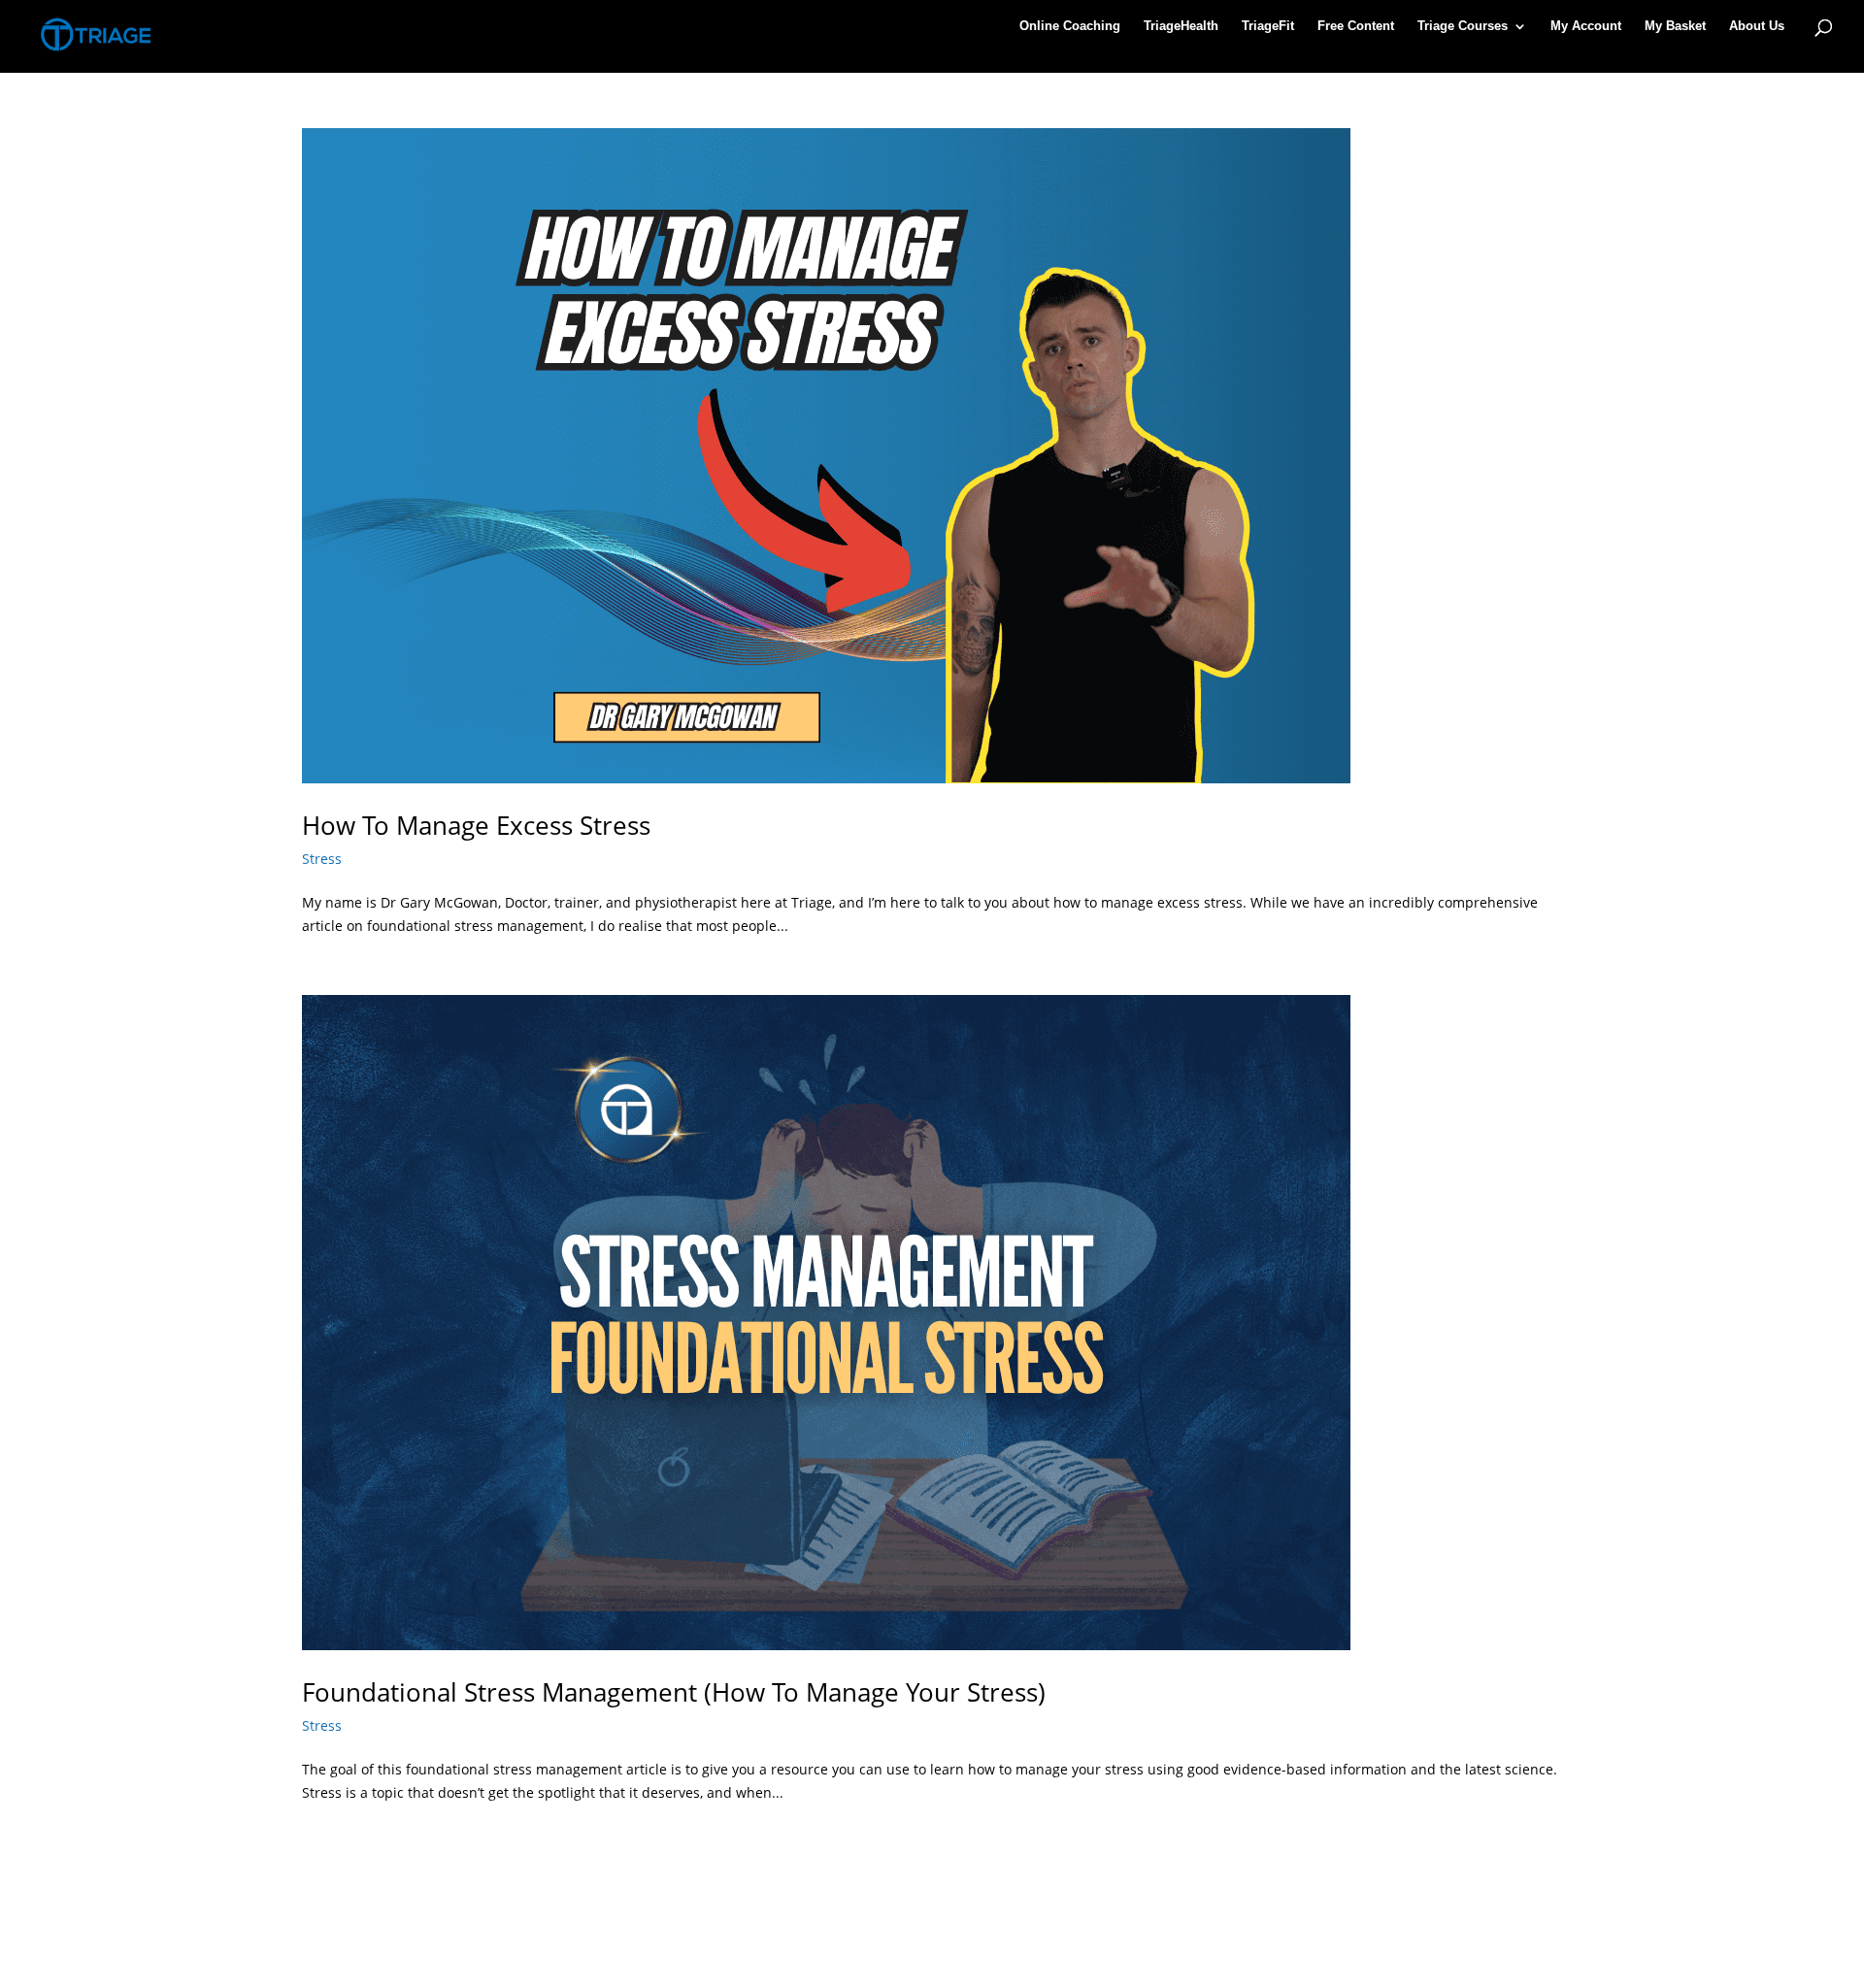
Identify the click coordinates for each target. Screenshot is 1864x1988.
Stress (322, 859)
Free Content (1356, 26)
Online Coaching (1070, 26)
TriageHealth (1181, 26)
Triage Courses (1463, 26)
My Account (1586, 26)
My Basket (1675, 26)
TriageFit (1268, 26)
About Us (1757, 26)
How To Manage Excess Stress (476, 825)
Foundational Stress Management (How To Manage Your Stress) (674, 1692)
